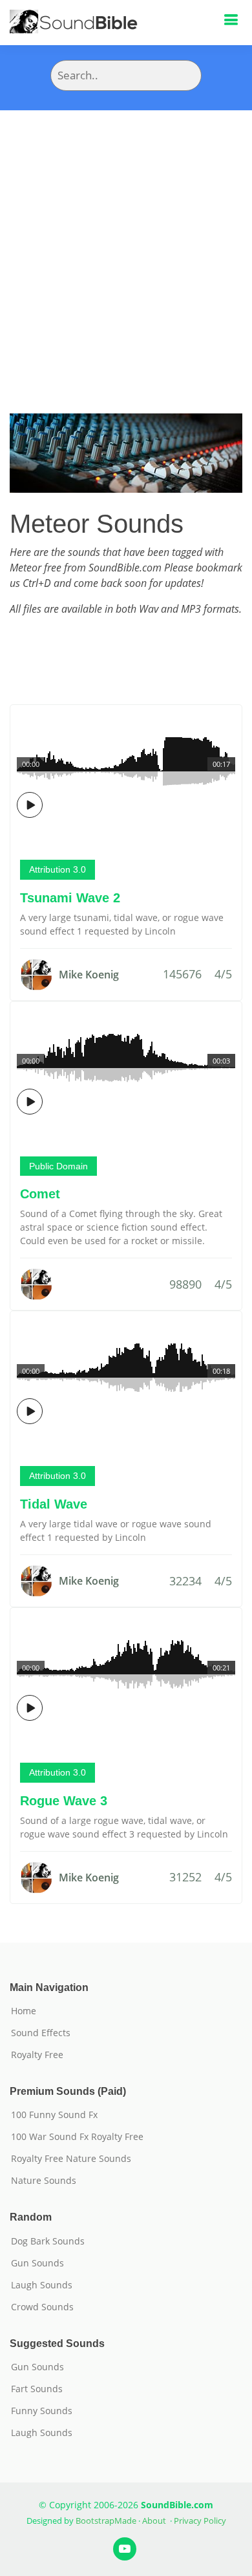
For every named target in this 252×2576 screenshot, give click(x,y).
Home (24, 2011)
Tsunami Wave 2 (70, 898)
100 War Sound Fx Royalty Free (77, 2137)
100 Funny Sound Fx (54, 2115)
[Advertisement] (126, 243)
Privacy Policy (200, 2521)
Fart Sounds (37, 2389)
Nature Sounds (44, 2181)
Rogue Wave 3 (64, 1801)
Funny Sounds (42, 2411)
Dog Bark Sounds (48, 2241)
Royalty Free (37, 2055)
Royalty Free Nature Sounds (71, 2159)
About (154, 2521)
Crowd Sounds (42, 2307)
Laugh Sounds (42, 2285)
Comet (40, 1194)
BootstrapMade (106, 2521)
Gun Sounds (37, 2263)
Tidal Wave (54, 1504)
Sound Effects (41, 2033)
